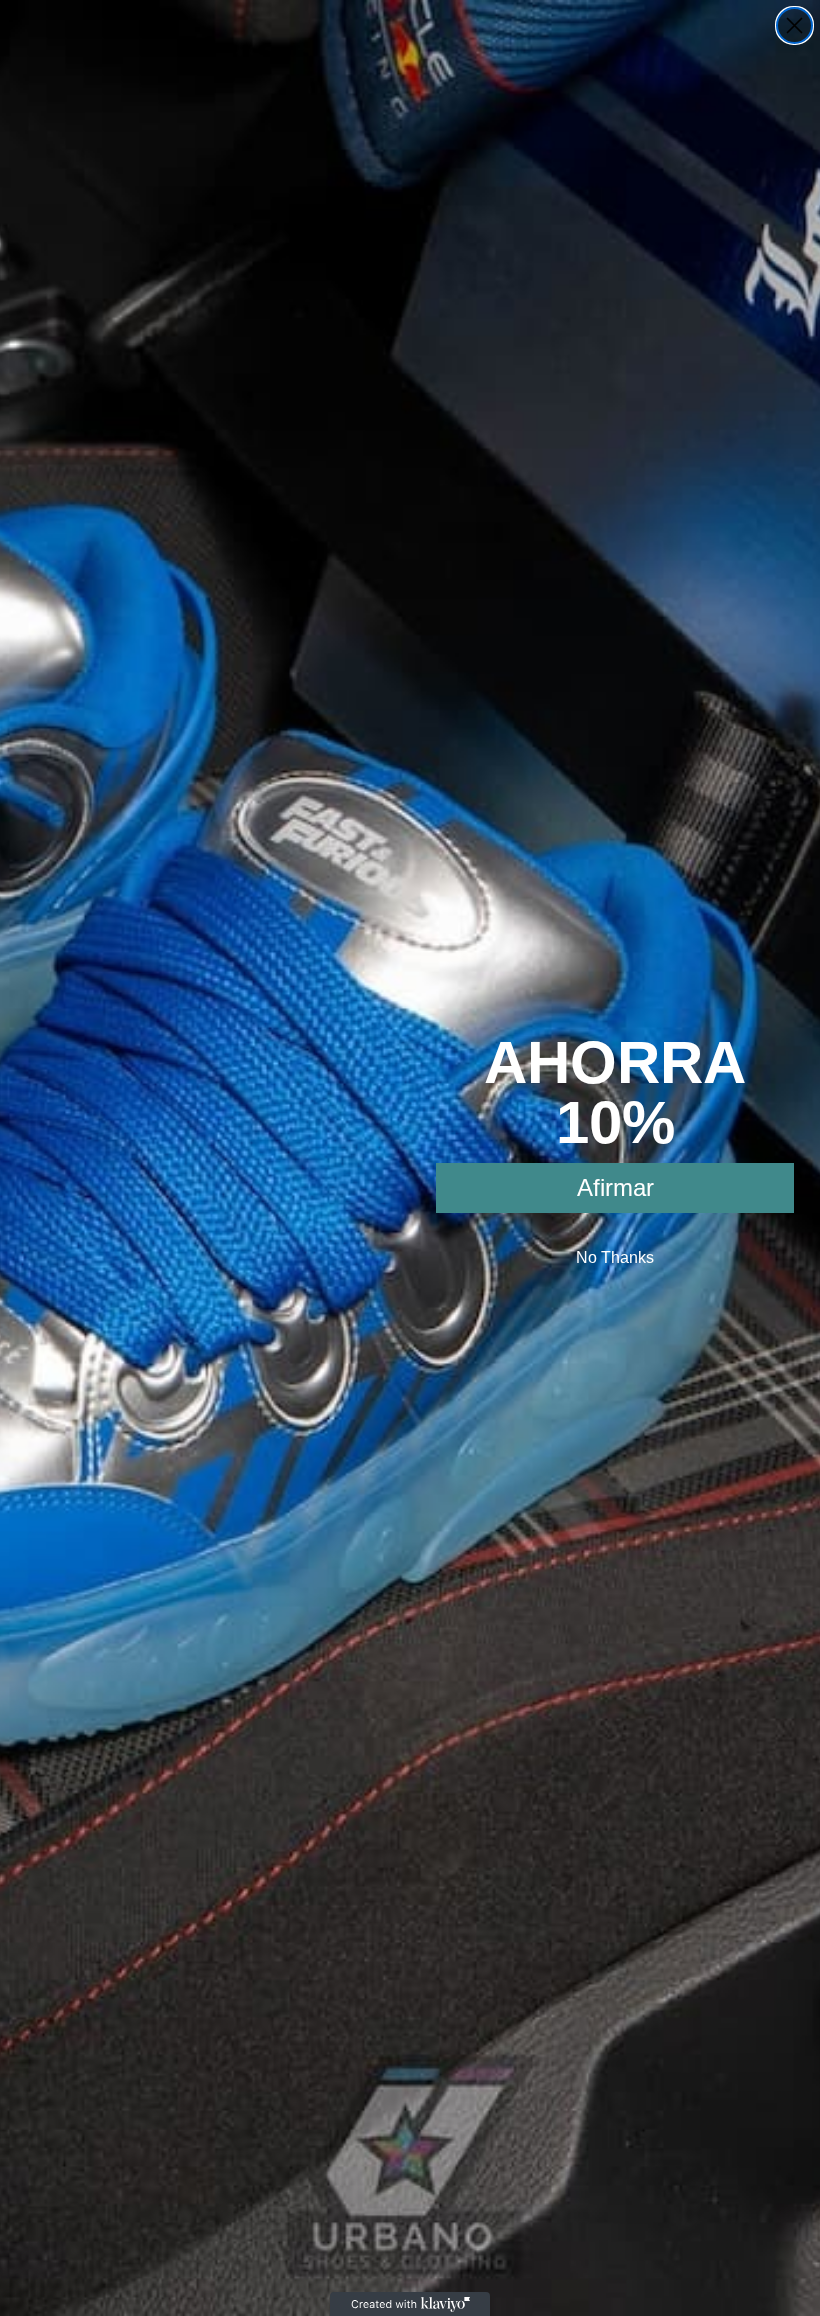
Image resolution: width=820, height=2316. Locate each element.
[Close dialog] (794, 25)
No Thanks (615, 1257)
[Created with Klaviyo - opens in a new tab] (410, 2304)
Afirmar (615, 1187)
